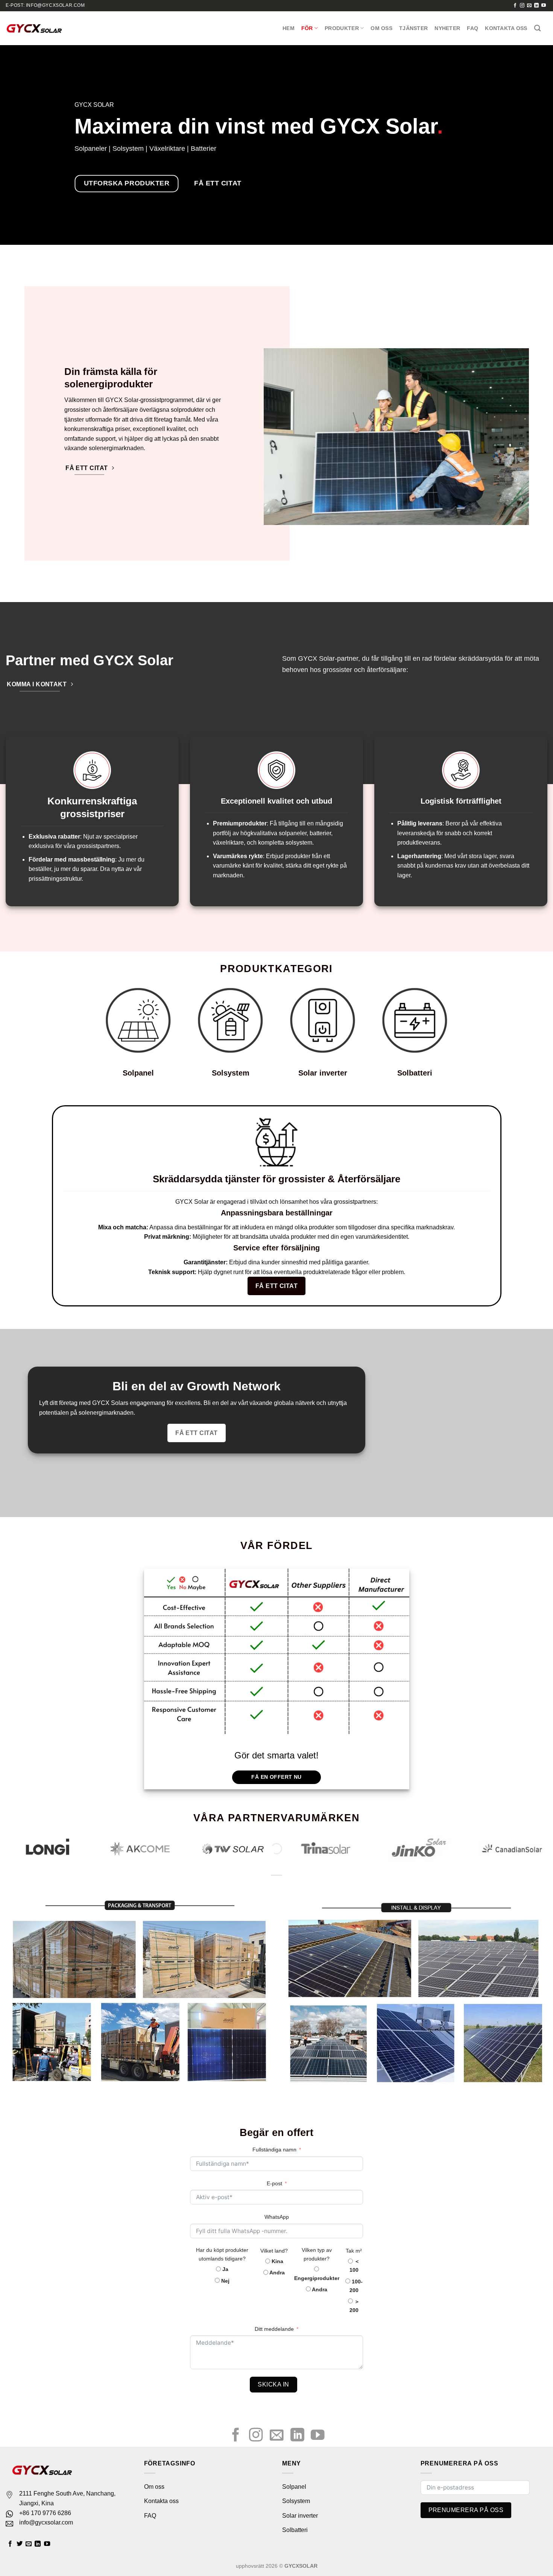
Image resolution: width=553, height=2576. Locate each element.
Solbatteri (415, 1073)
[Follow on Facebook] (515, 6)
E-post (274, 2183)
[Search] (537, 28)
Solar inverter (323, 1073)
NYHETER (447, 28)
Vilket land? (274, 2251)
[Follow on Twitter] (20, 2544)
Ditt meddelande (274, 2329)
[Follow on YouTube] (544, 6)
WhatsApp (277, 2217)
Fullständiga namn (274, 2150)
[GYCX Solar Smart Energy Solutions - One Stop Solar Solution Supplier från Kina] (34, 28)
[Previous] (21, 1852)
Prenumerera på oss (466, 2510)
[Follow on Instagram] (522, 6)
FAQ (472, 28)
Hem (289, 28)
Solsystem (231, 1073)
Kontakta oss (506, 28)
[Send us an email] (529, 6)
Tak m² (354, 2251)
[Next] (532, 1852)
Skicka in (273, 2384)
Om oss (381, 28)
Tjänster (413, 28)
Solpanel (138, 1073)
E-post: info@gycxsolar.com (45, 5)
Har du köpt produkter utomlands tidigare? (222, 2254)
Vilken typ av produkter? (317, 2254)
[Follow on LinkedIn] (536, 6)
